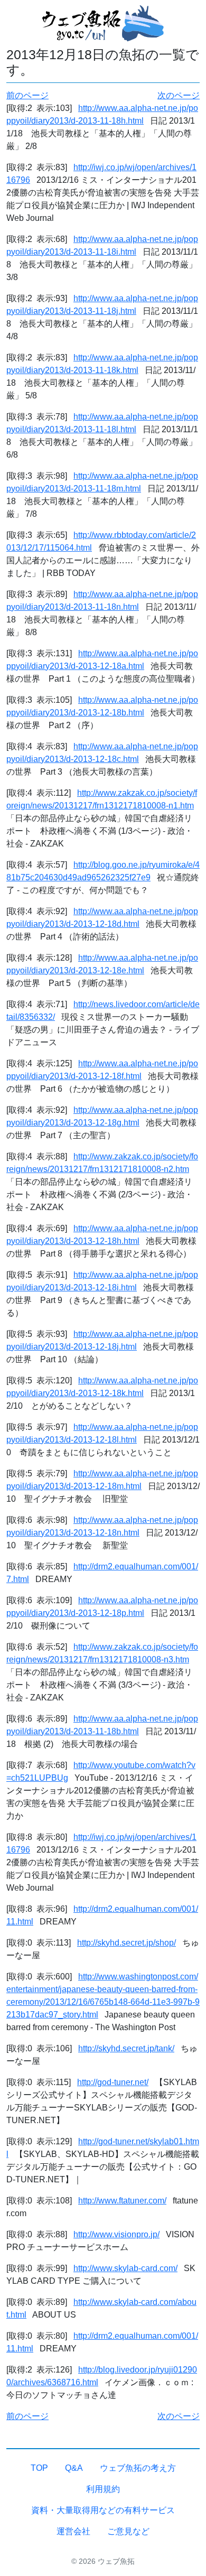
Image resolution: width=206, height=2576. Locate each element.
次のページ (179, 95)
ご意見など (128, 2531)
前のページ (27, 95)
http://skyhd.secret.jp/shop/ (127, 1943)
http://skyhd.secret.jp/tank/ (126, 2048)
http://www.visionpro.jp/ (116, 2234)
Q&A (74, 2468)
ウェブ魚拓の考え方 (138, 2468)
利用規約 (103, 2489)
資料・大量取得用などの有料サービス (103, 2510)
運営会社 (73, 2531)
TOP (39, 2468)
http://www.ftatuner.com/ (122, 2201)
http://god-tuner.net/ (113, 2082)
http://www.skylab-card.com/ (125, 2268)
